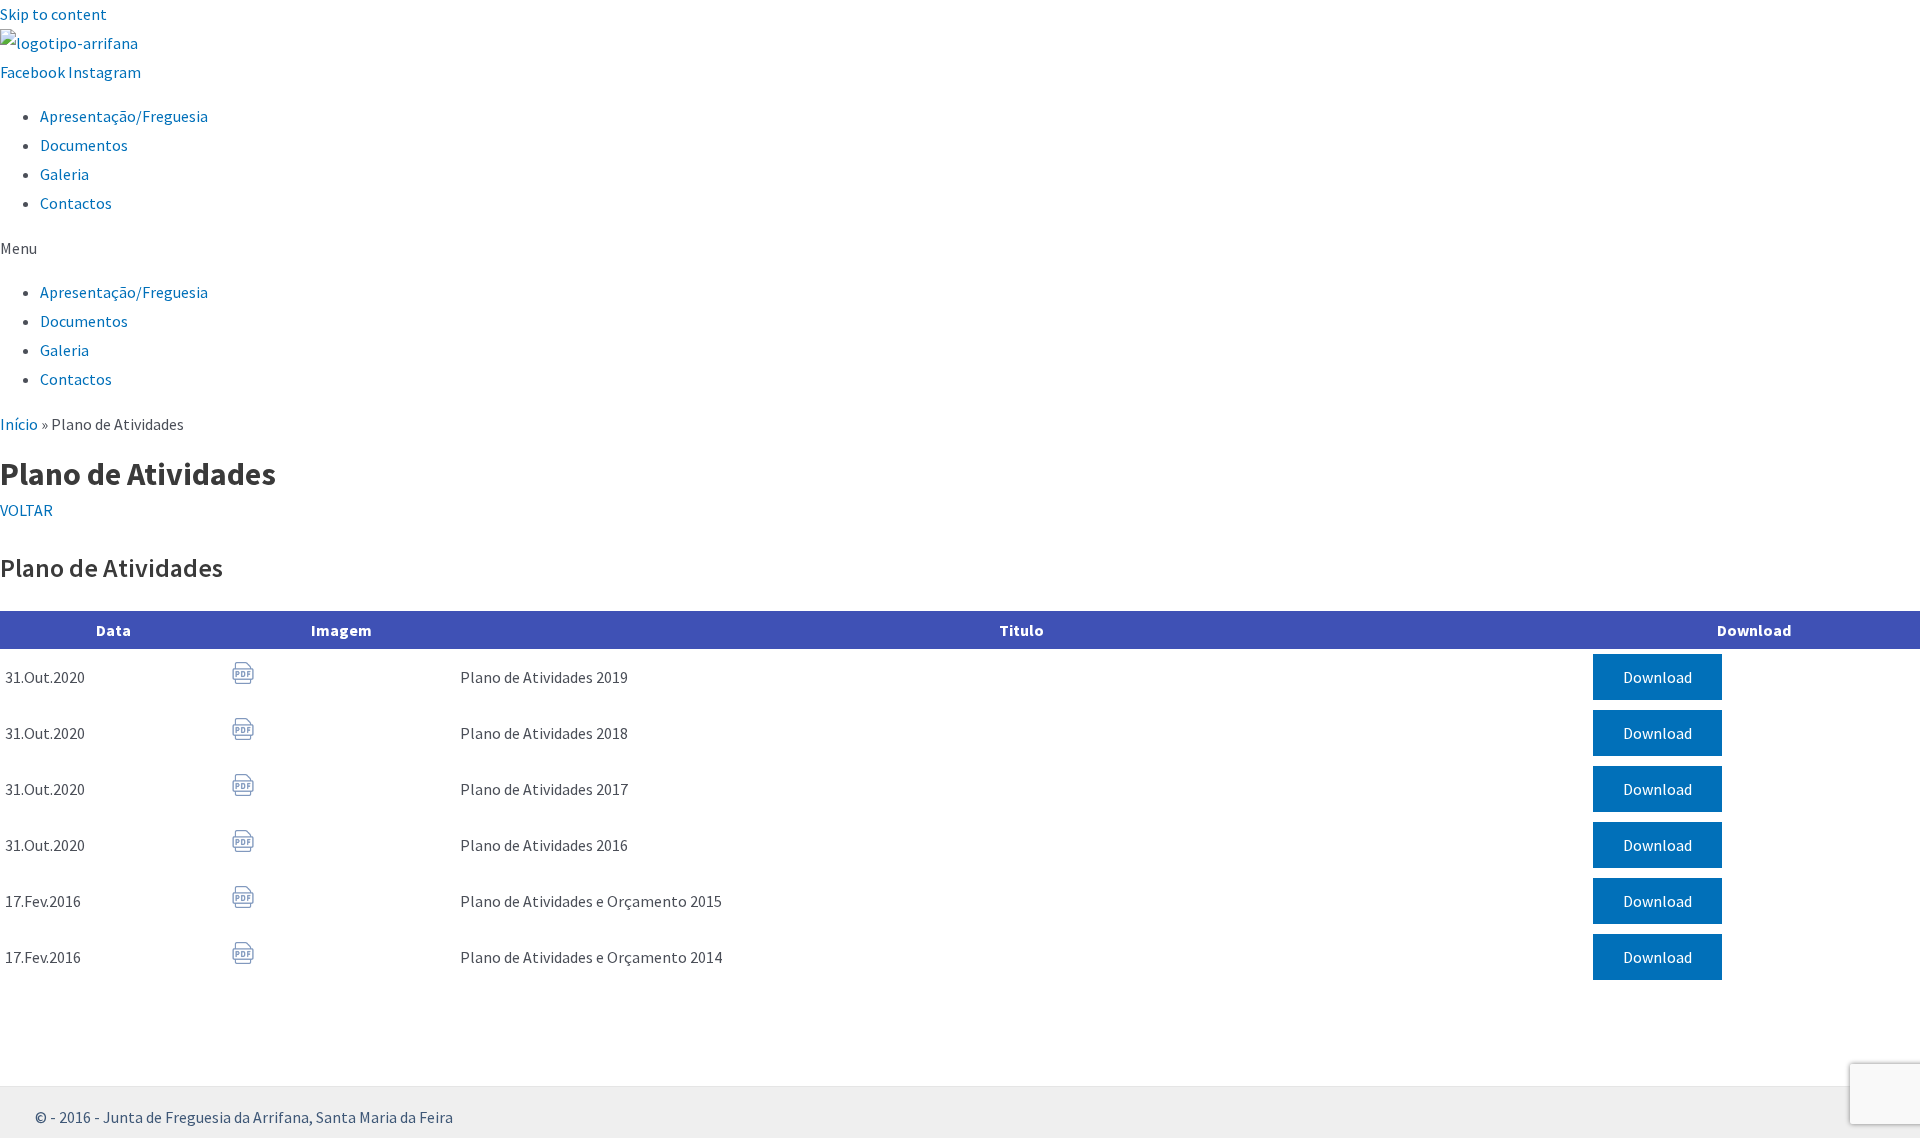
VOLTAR (26, 510)
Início (19, 424)
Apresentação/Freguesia (124, 116)
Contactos (76, 203)
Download (1657, 677)
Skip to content (53, 14)
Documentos (84, 145)
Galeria (64, 174)
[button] (960, 248)
